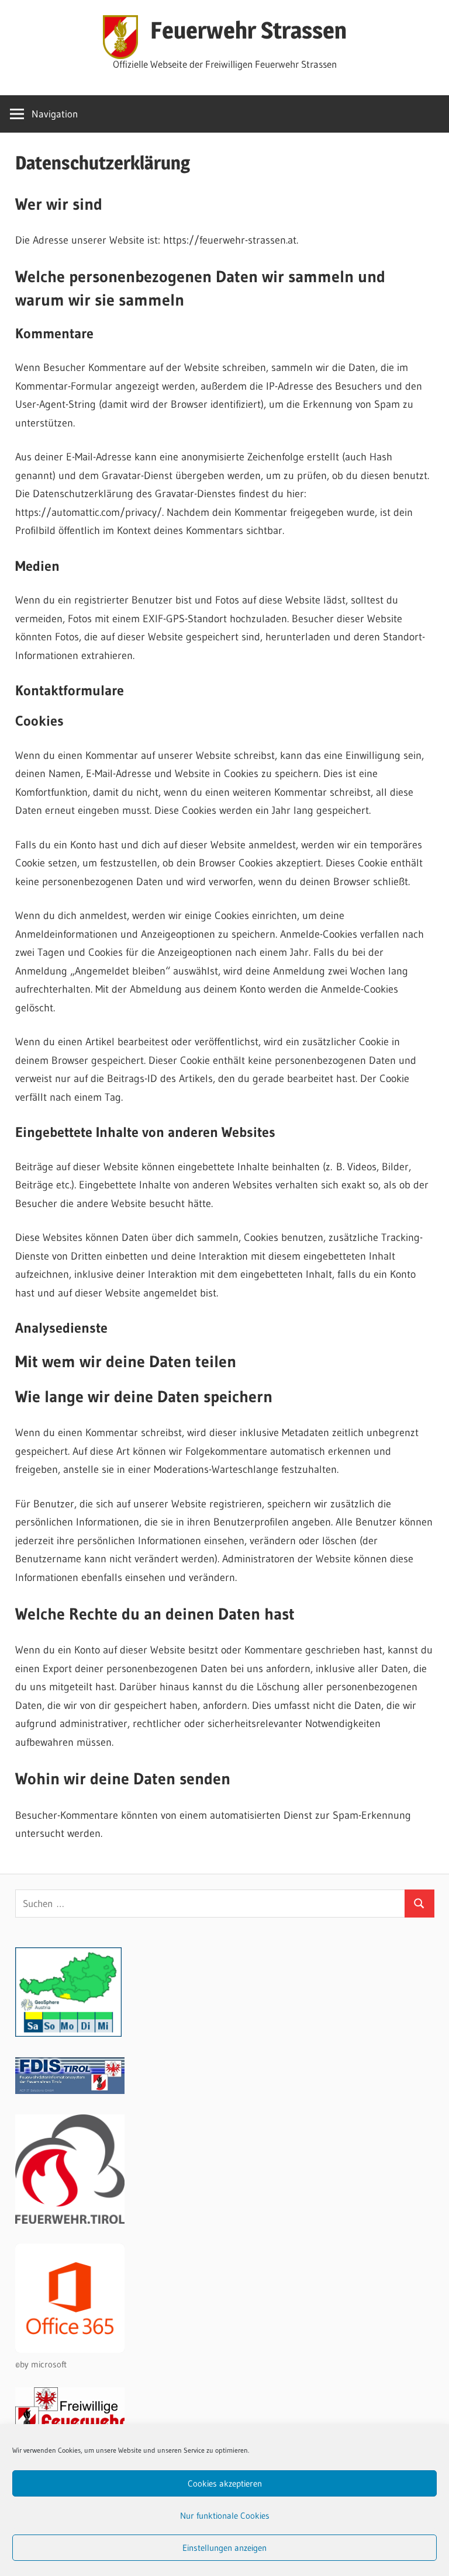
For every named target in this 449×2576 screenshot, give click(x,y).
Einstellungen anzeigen (224, 2548)
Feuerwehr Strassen (248, 30)
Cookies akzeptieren (225, 2483)
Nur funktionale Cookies (225, 2516)
